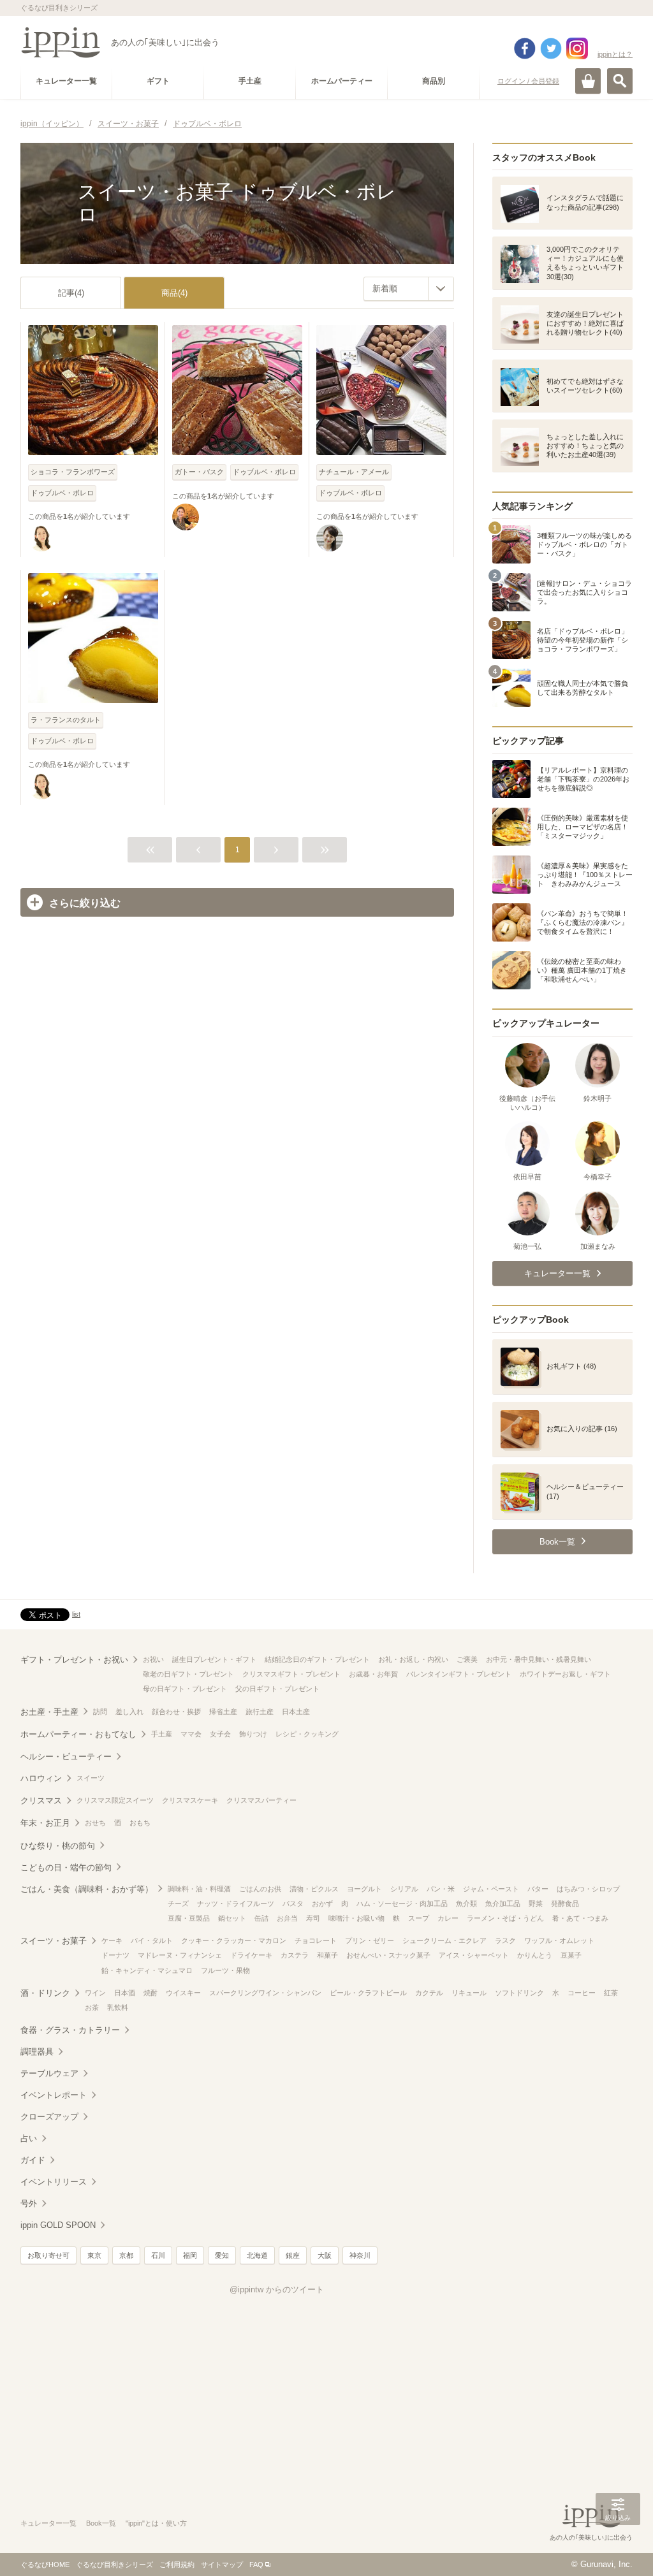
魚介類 (466, 1903)
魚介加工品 (503, 1903)
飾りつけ (253, 1734)
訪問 (100, 1712)
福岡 (190, 2255)
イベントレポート (54, 2095)
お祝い (153, 1659)
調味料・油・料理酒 (199, 1889)
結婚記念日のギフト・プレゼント (317, 1659)
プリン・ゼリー (370, 1940)
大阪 (325, 2255)
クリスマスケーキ (190, 1800)
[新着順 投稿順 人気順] (409, 289)
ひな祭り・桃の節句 (58, 1846)
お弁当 (287, 1918)
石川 (158, 2255)
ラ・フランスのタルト (66, 720)
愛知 (222, 2255)
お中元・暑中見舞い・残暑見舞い (539, 1659)
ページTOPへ (618, 2547)
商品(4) (174, 293)
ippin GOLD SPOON (58, 2225)
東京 (94, 2255)
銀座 (293, 2255)
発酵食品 (565, 1903)
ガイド (33, 2160)
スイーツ (91, 1778)
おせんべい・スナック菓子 (388, 1955)
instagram (577, 48)
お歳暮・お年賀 (373, 1674)
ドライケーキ (251, 1955)
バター (538, 1889)
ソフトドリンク (519, 1993)
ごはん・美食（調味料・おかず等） (87, 1889)
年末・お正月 (45, 1823)
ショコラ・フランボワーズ (73, 472)
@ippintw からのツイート (277, 2289)
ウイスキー (183, 1993)
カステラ (295, 1955)
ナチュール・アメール (354, 472)
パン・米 (441, 1889)
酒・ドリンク (45, 1993)
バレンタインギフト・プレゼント (459, 1674)
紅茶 (611, 1993)
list (76, 1614)
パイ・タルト (152, 1940)
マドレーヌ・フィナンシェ (180, 1955)
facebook (525, 48)
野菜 (536, 1903)
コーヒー (582, 1993)
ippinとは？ (615, 54)
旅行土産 (260, 1712)
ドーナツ (115, 1955)
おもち (140, 1823)
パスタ (293, 1903)
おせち (95, 1823)
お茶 (92, 2007)
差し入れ (129, 1712)
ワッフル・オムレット (559, 1940)
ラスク (505, 1940)
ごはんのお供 (260, 1889)
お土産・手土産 (49, 1712)
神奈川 (360, 2255)
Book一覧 (101, 2523)
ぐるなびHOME (45, 2565)
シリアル (404, 1889)
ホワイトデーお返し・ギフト (565, 1674)
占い (29, 2138)
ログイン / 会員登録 (528, 81)
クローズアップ (49, 2117)
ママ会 (191, 1734)
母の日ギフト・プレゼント (185, 1689)
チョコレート (316, 1940)
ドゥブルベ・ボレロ (62, 493)
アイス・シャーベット (474, 1955)
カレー (448, 1918)
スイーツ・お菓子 (54, 1941)
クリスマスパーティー (261, 1800)
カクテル (429, 1993)
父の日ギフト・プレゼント (277, 1689)
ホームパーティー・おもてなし (78, 1734)
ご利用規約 (177, 2565)
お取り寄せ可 (48, 2255)
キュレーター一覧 (48, 2523)
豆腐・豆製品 (189, 1918)
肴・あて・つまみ (580, 1918)
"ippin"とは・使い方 (156, 2523)
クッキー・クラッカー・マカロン (234, 1940)
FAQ (256, 2565)
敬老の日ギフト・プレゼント (188, 1674)
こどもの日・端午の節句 (66, 1867)
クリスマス (41, 1801)
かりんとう (535, 1955)
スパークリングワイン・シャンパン (265, 1993)
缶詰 (261, 1918)
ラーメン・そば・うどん (505, 1918)
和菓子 (327, 1955)
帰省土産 (223, 1712)
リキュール (469, 1993)
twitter (551, 48)
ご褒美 (467, 1659)
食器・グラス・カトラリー (70, 2030)
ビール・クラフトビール (368, 1993)
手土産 (162, 1734)
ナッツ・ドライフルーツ (236, 1903)
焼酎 (150, 1993)
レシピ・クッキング (307, 1734)
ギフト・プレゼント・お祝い (74, 1660)
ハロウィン (41, 1778)
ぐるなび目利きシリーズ (114, 2565)
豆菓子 (571, 1955)
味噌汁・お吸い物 (356, 1918)
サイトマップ (222, 2565)
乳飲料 (118, 2007)
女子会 (220, 1734)
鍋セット (232, 1918)
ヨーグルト (364, 1889)
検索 (620, 81)
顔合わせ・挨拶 (176, 1712)
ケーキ (112, 1940)
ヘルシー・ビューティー (66, 1757)
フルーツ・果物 (225, 1970)
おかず (322, 1903)
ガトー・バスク (199, 472)
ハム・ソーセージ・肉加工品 (402, 1903)
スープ (419, 1918)
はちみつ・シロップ (588, 1889)
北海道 (257, 2255)
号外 (29, 2203)
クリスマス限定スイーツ (115, 1800)
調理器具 (37, 2052)
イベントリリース (54, 2182)
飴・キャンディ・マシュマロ (147, 1970)
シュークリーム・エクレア (444, 1940)
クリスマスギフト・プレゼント (291, 1674)
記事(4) (71, 293)
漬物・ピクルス (314, 1889)
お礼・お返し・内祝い (413, 1659)
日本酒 (125, 1993)
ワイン (95, 1993)
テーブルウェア (49, 2073)
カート (588, 81)
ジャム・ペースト (491, 1889)
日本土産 (296, 1712)
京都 (126, 2255)
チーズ (178, 1903)
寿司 (313, 1918)
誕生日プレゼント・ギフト (214, 1659)
